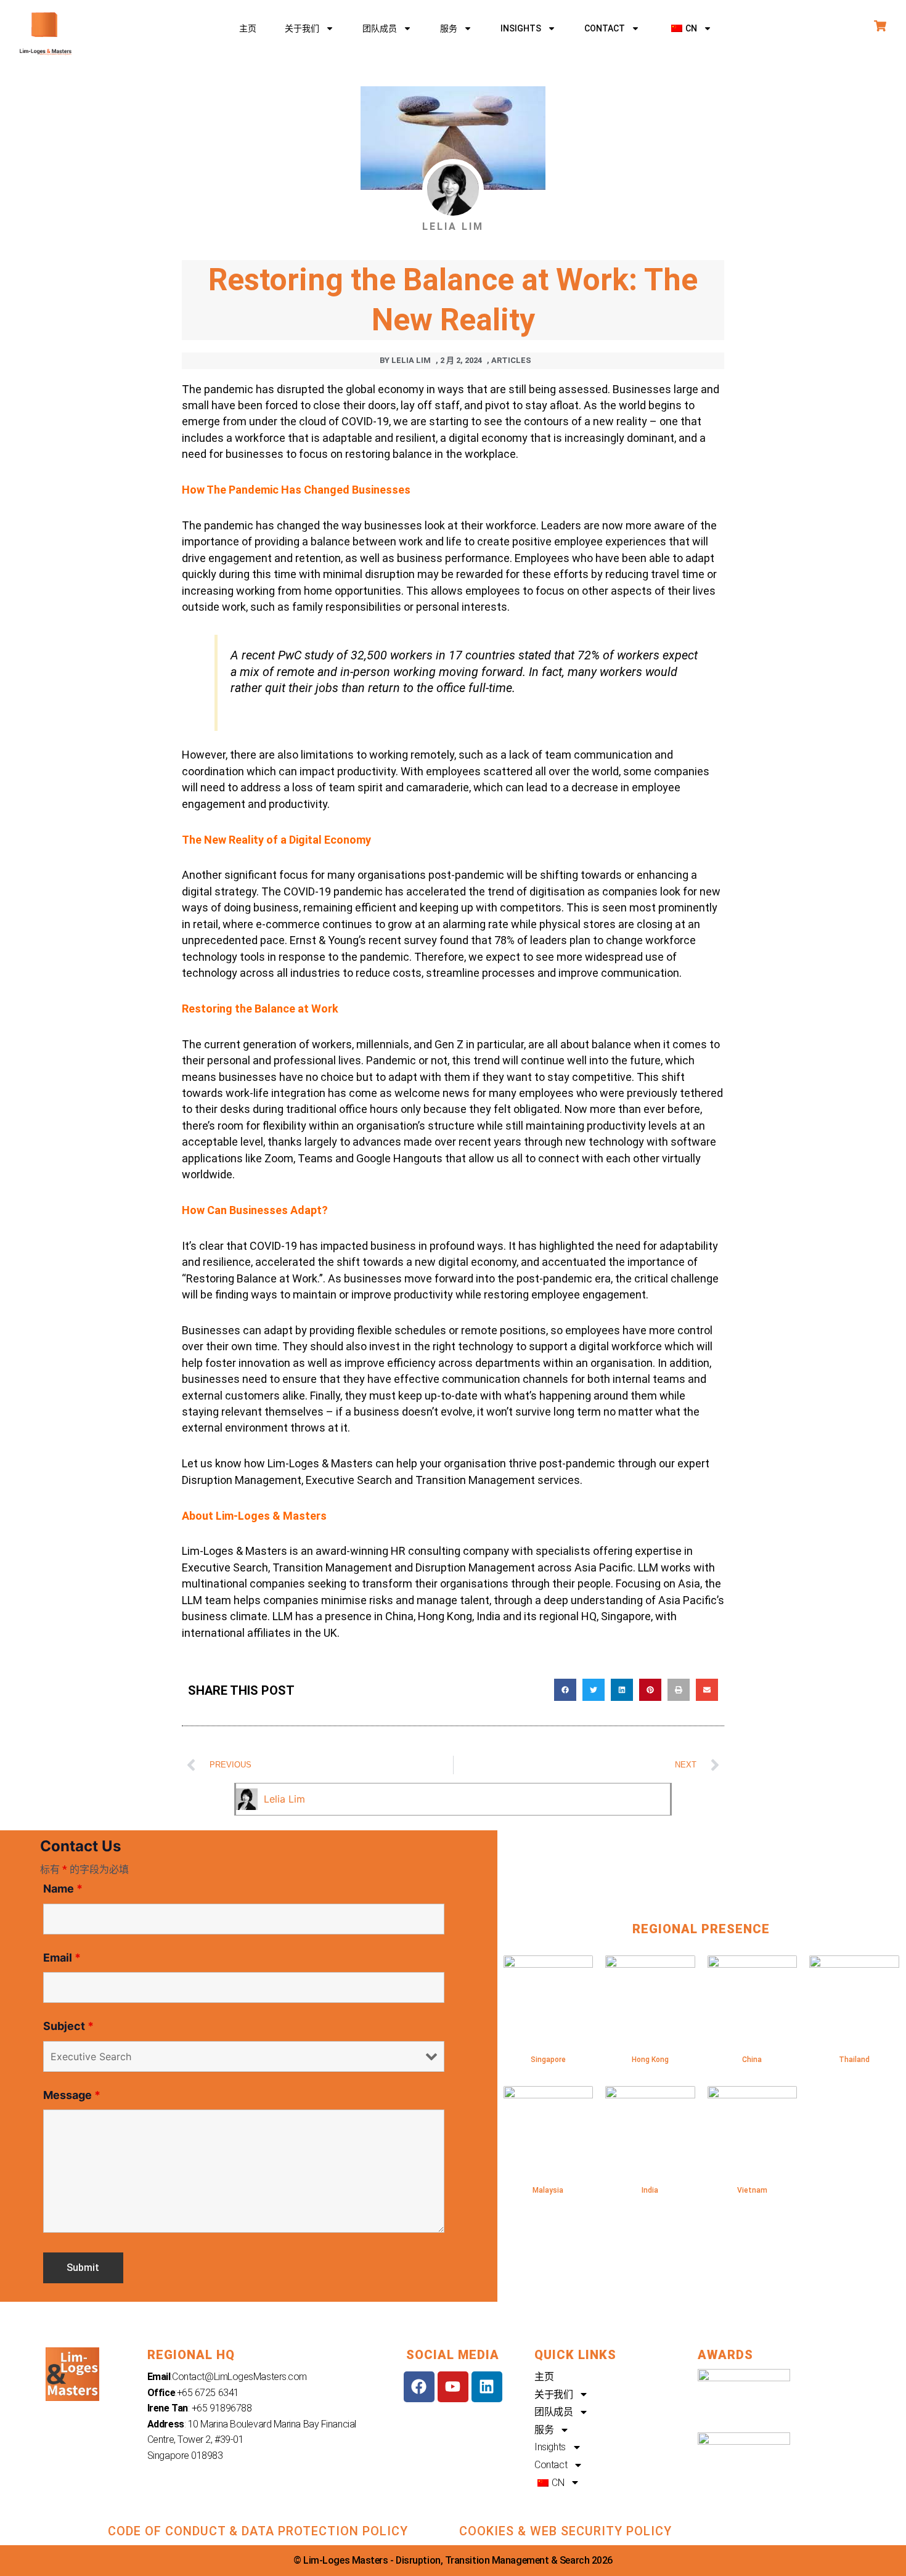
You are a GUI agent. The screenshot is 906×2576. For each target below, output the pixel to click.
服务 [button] (449, 28)
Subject (68, 2026)
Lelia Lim (284, 1799)
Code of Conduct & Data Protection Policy (258, 2531)
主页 (248, 28)
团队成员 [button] (380, 28)
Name (63, 1889)
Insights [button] (521, 28)
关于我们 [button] (302, 28)
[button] (690, 28)
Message (72, 2095)
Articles (511, 360)
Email (62, 1958)
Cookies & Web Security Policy (565, 2531)
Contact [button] (605, 28)
